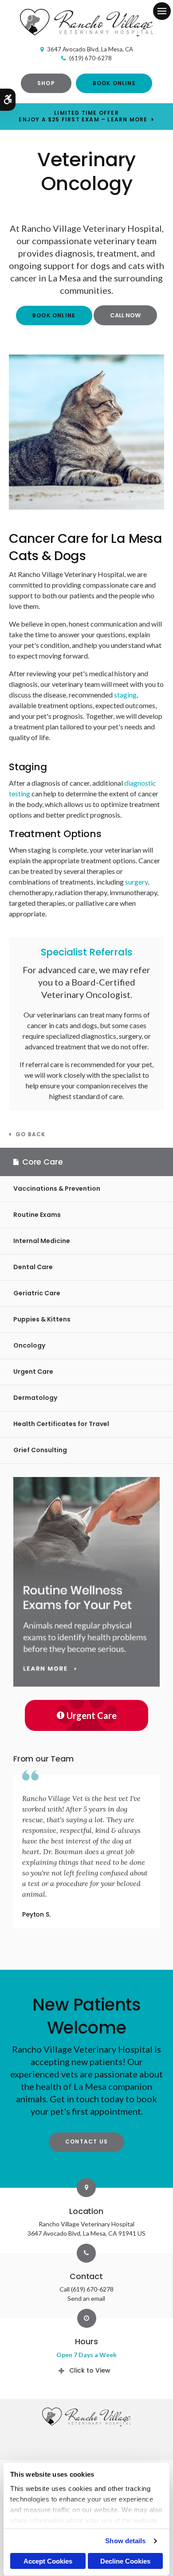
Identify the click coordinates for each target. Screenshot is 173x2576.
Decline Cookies (125, 2561)
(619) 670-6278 (90, 58)
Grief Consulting (40, 1450)
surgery (136, 882)
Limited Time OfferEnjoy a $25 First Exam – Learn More (83, 116)
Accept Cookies (48, 2561)
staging (125, 695)
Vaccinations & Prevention (57, 1189)
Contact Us (86, 2141)
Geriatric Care (37, 1293)
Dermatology (35, 1398)
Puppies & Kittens (42, 1319)
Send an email (86, 2298)
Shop (46, 83)
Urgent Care (33, 1372)
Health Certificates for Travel (61, 1424)
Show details (125, 2541)
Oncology (29, 1345)
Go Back (30, 1135)
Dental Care (33, 1267)
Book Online (114, 83)
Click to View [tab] (90, 2370)
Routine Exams (37, 1215)
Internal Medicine (42, 1241)
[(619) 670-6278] (126, 315)
